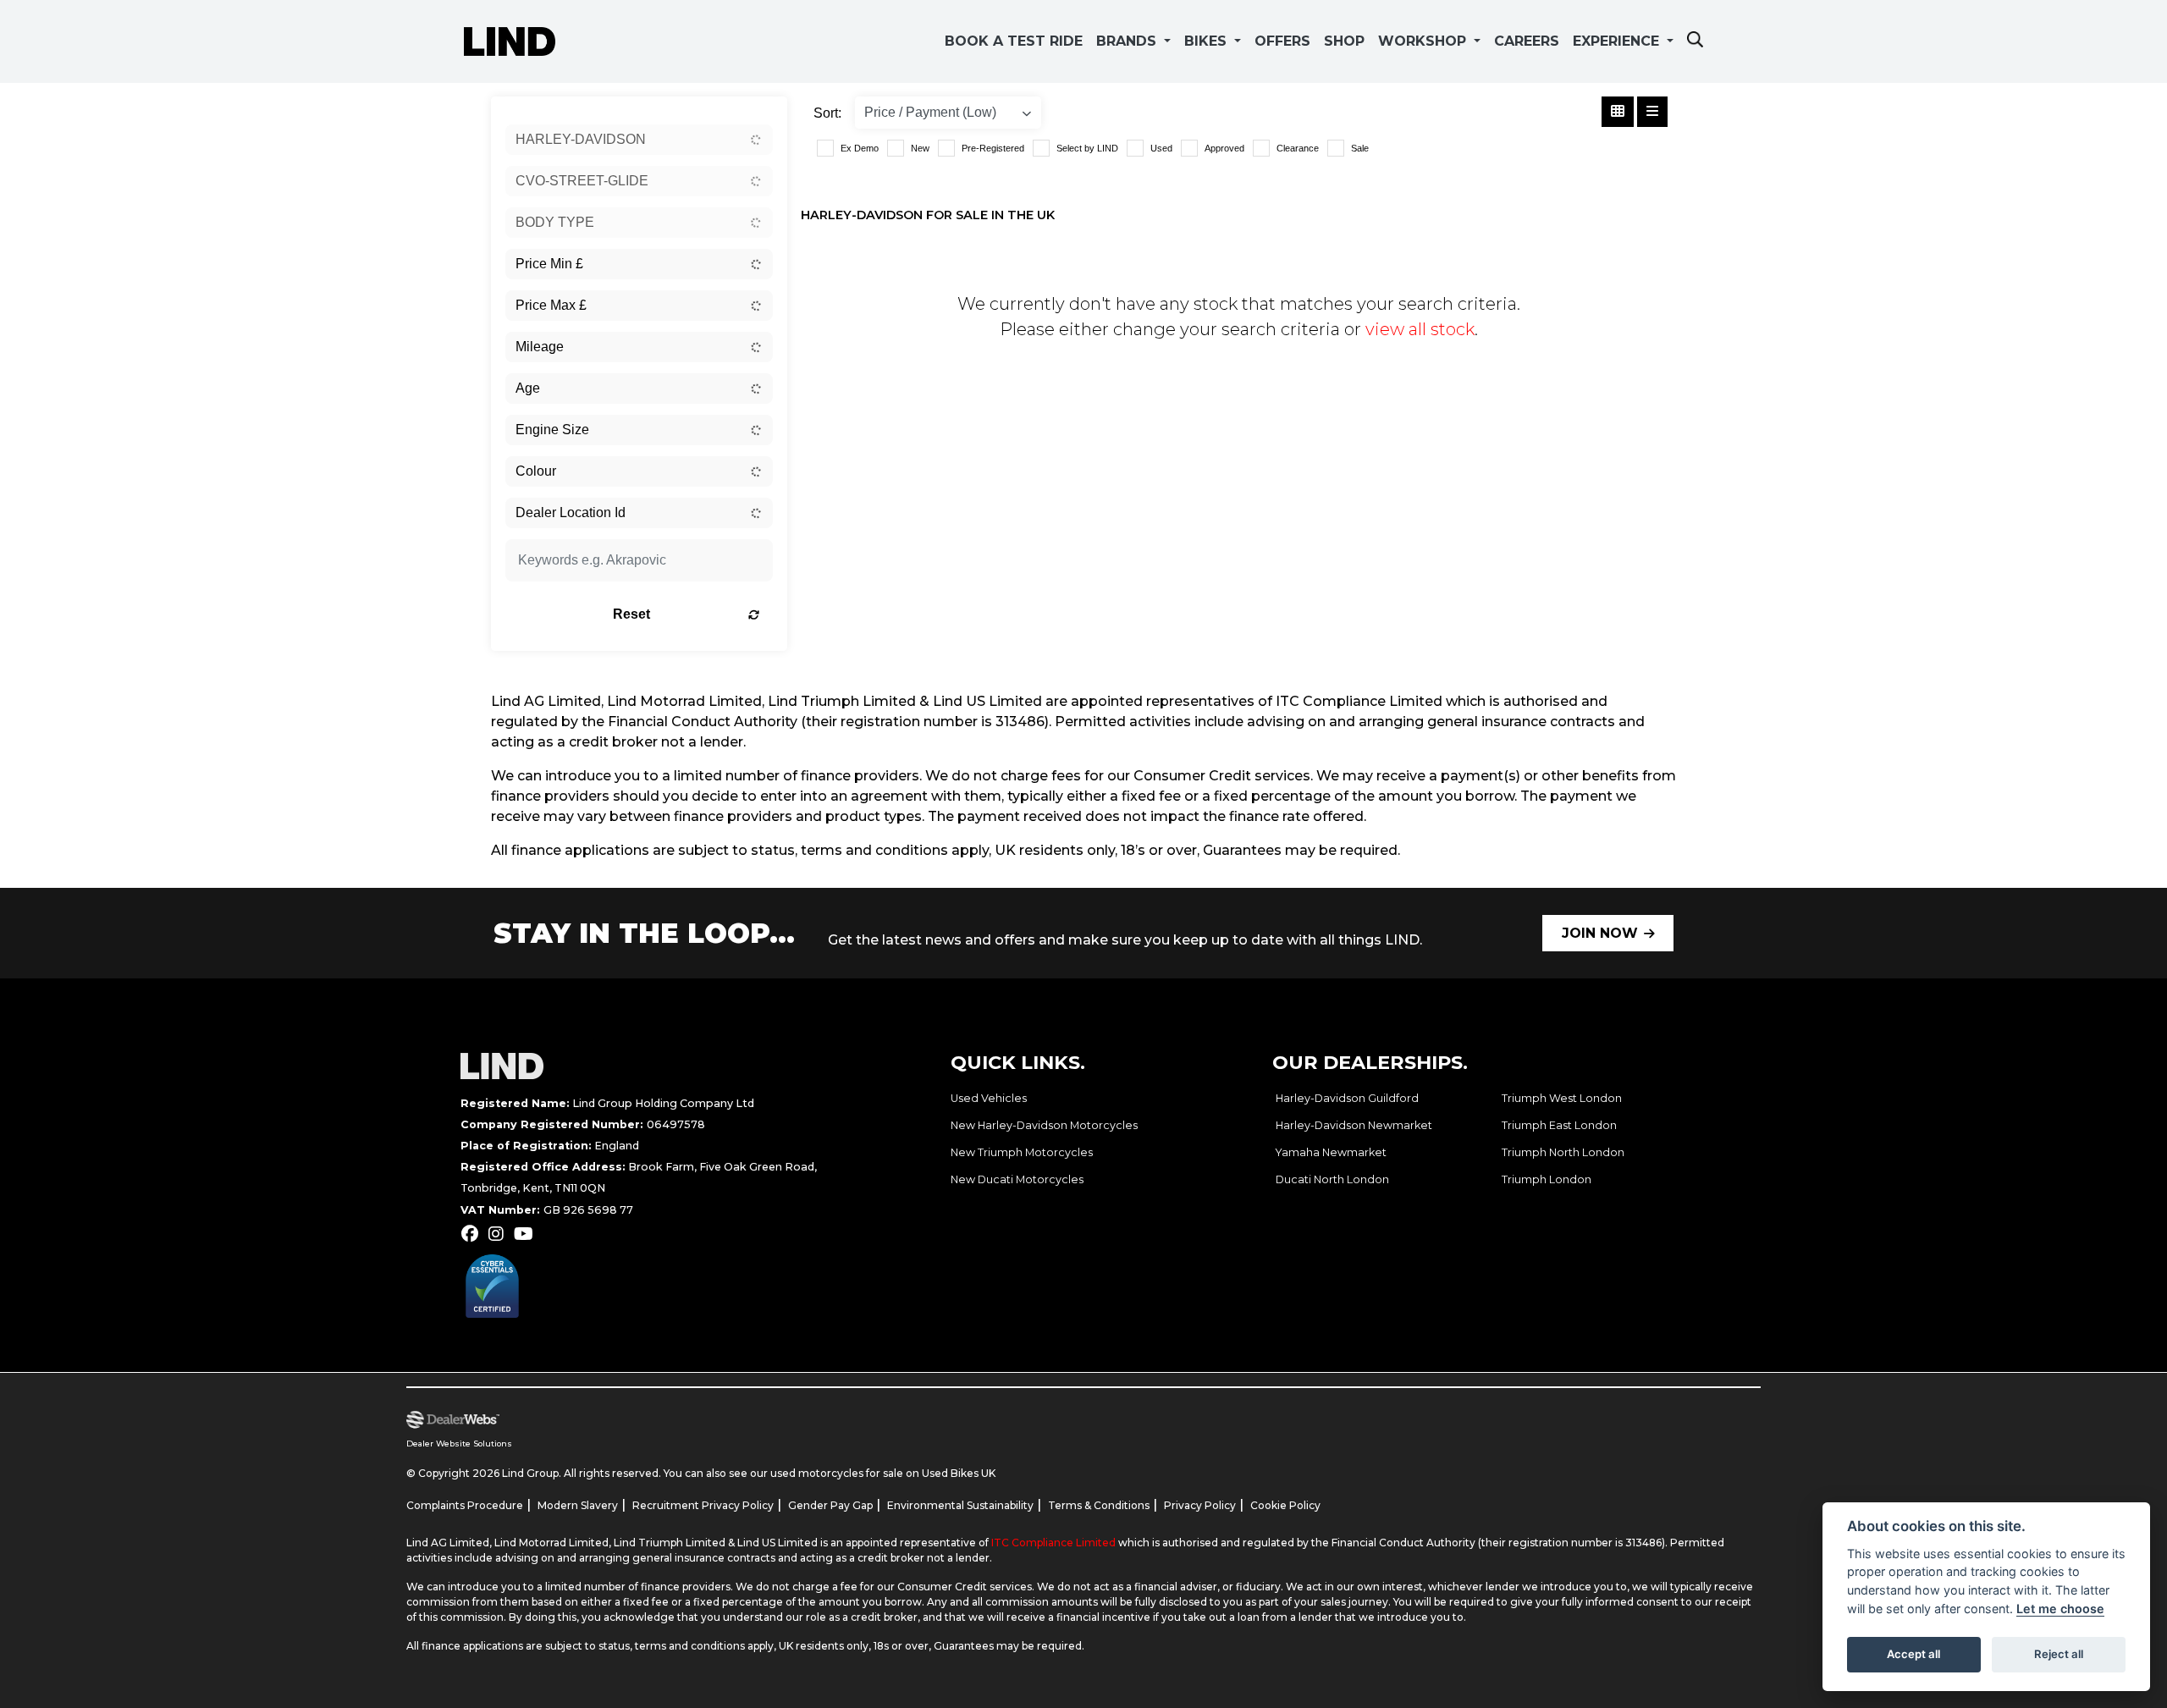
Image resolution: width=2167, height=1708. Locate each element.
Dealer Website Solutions (459, 1444)
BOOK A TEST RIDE (1014, 41)
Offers (1282, 41)
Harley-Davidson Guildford (1347, 1098)
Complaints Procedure (465, 1505)
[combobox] (639, 140)
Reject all (2059, 1654)
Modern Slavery (578, 1505)
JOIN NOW (1600, 933)
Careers (1527, 41)
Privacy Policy (1200, 1505)
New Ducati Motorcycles (1017, 1179)
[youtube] (528, 1234)
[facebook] (474, 1234)
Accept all (1913, 1654)
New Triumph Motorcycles (1022, 1152)
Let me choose (2060, 1609)
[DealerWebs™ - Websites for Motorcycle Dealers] (701, 1420)
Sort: (827, 113)
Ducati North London (1332, 1179)
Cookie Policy (1285, 1505)
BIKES (1208, 41)
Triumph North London (1563, 1152)
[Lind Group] (510, 40)
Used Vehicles (989, 1098)
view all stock (1420, 329)
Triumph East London (1559, 1125)
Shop (1344, 41)
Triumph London (1547, 1179)
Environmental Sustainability (960, 1505)
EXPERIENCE (1618, 41)
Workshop (1424, 41)
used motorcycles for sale (837, 1473)
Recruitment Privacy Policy (703, 1505)
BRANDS (1128, 41)
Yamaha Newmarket (1331, 1152)
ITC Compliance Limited (1055, 1543)
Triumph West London (1562, 1098)
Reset (631, 614)
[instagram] (500, 1234)
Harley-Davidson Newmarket (1354, 1125)
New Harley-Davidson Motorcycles (1044, 1125)
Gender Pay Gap (830, 1505)
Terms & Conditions (1099, 1505)
